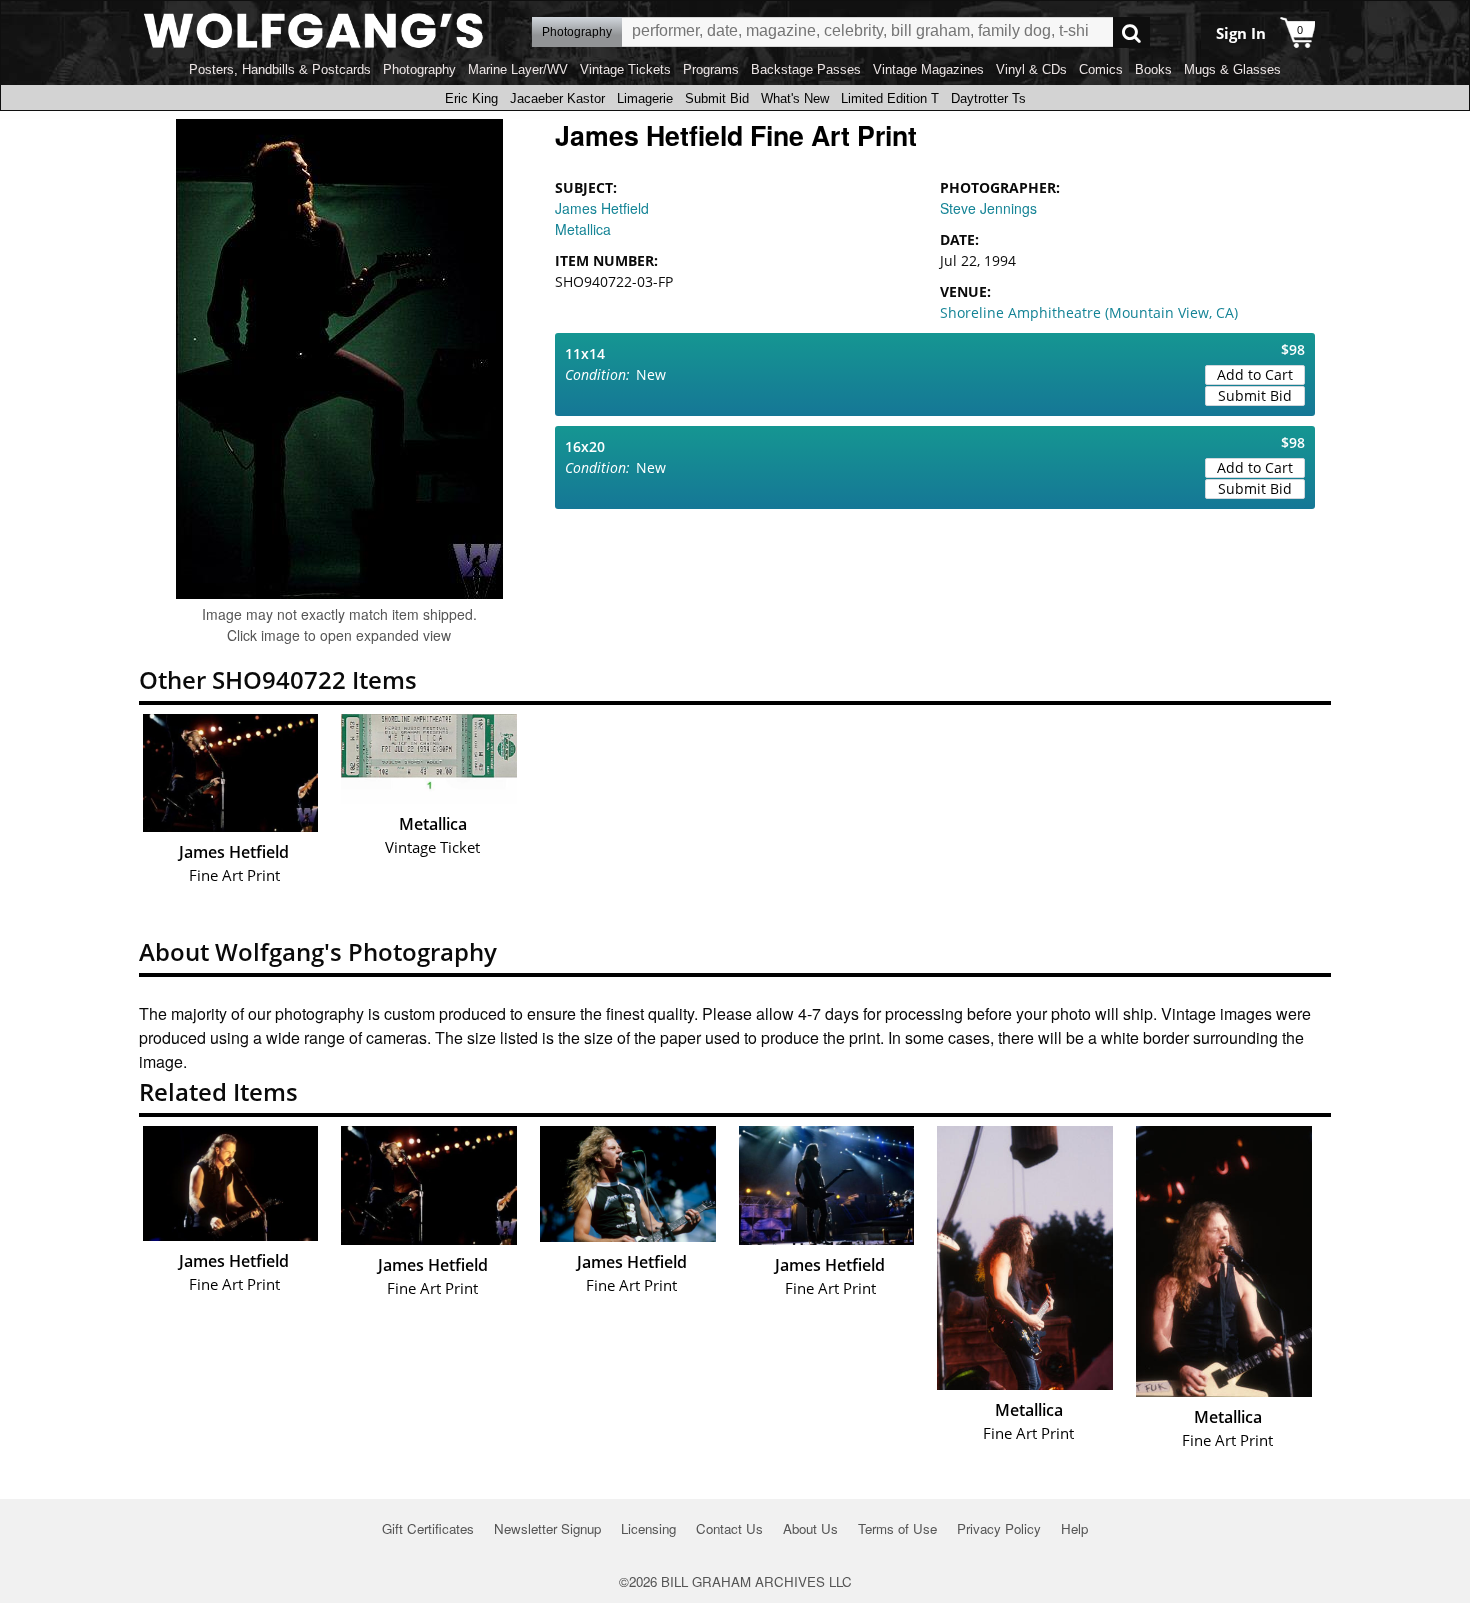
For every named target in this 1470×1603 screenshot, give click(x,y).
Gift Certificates (428, 1528)
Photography (419, 69)
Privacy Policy (999, 1528)
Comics (1101, 69)
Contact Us (729, 1528)
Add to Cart (1255, 374)
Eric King (471, 98)
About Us (810, 1528)
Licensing (648, 1528)
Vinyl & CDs (1031, 69)
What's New (795, 98)
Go (1131, 32)
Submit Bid (717, 98)
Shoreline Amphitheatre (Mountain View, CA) (1089, 312)
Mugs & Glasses (1232, 69)
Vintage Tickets (625, 69)
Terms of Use (897, 1528)
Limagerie (645, 98)
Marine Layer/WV (518, 69)
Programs (711, 69)
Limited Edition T (890, 98)
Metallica (583, 229)
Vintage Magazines (928, 69)
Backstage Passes (806, 69)
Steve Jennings (988, 208)
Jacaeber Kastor (557, 98)
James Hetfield (602, 208)
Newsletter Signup (547, 1528)
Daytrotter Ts (988, 98)
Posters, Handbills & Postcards (280, 69)
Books (1153, 69)
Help (1074, 1528)
